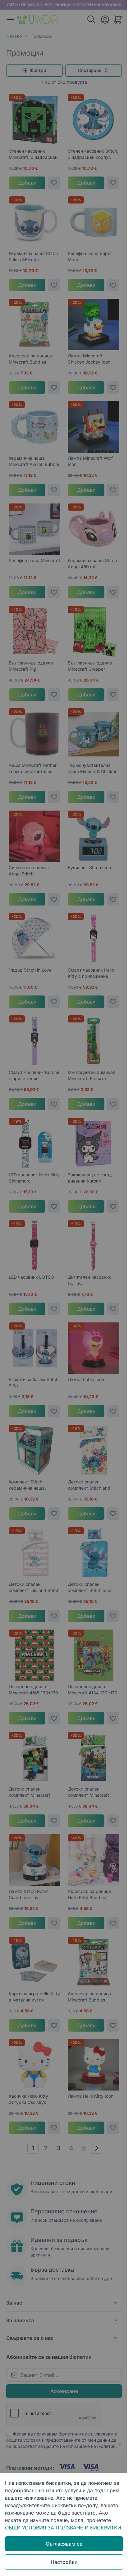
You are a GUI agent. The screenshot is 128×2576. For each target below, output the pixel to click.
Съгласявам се (64, 2544)
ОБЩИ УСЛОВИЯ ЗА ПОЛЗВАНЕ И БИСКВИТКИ (63, 2528)
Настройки (64, 2562)
